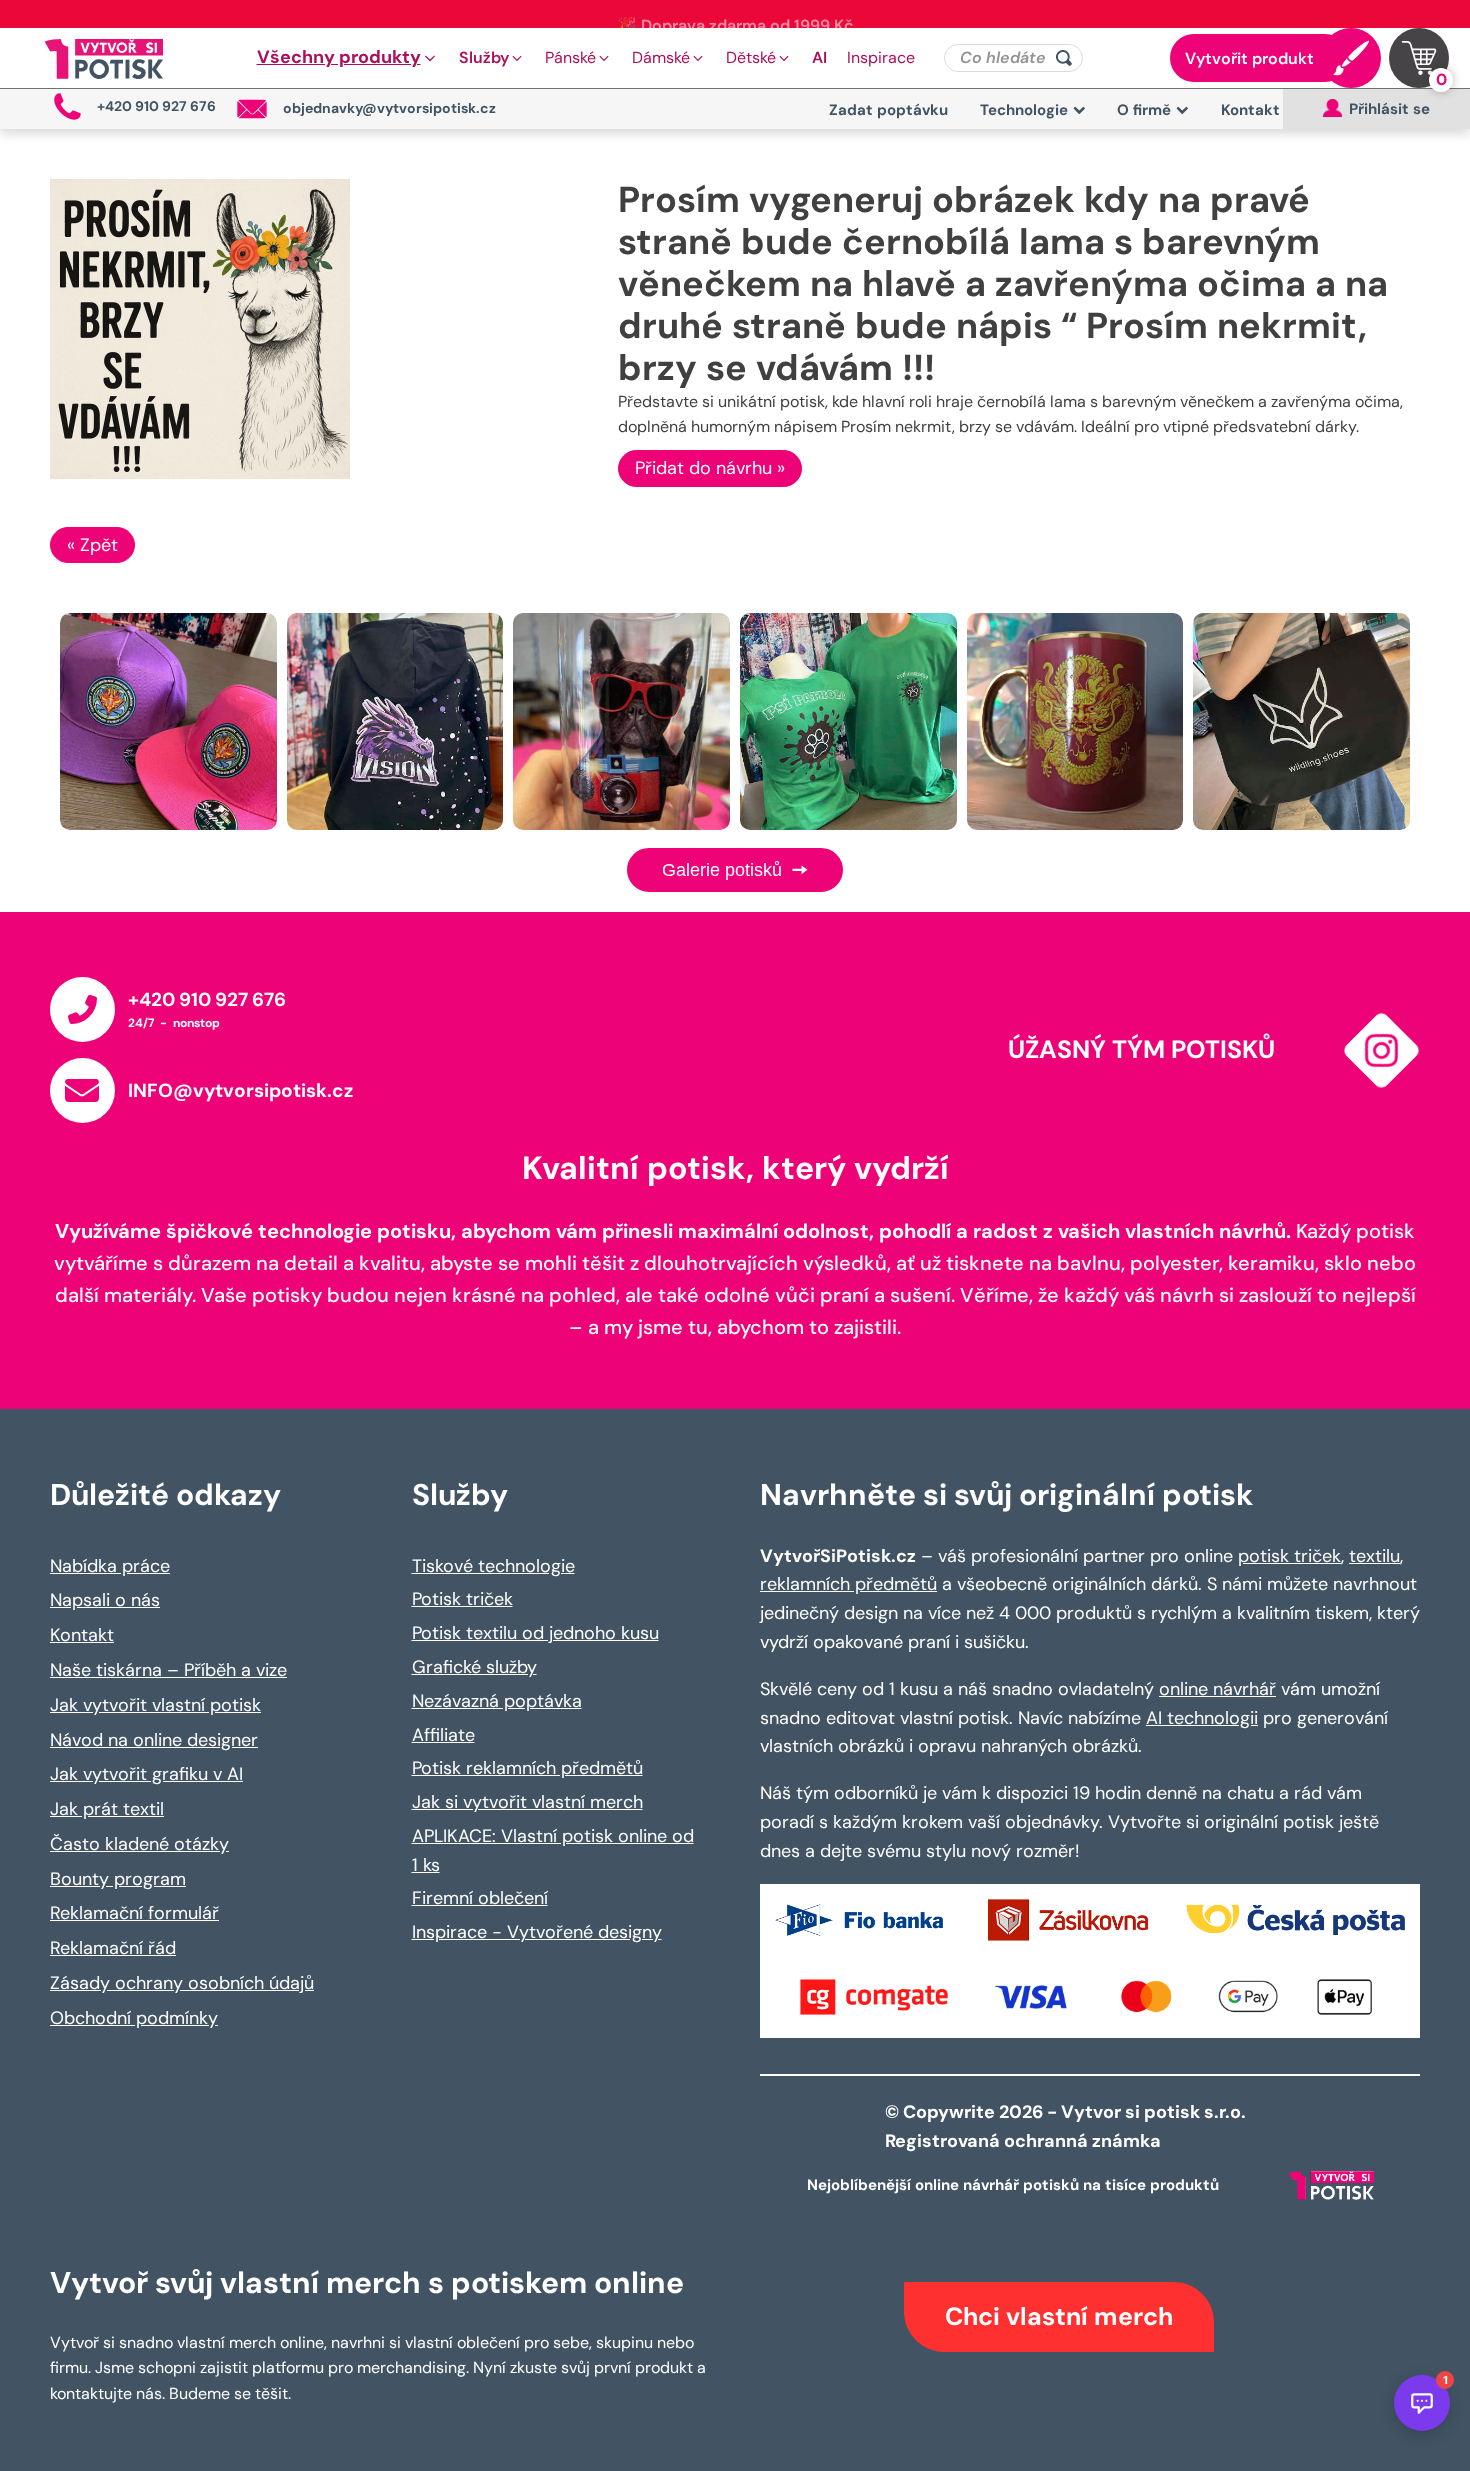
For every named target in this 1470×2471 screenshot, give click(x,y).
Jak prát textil (107, 1809)
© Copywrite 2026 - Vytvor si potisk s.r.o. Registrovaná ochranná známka (1067, 2126)
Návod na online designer (154, 1740)
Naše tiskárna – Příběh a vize (168, 1670)
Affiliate (443, 1735)
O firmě (1144, 110)
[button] (348, 58)
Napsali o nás (105, 1600)
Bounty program (118, 1879)
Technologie (1024, 110)
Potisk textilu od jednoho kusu (535, 1633)
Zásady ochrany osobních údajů (182, 1983)
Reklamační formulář (134, 1913)
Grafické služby (474, 1667)
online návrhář (1217, 1689)
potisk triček (1289, 1556)
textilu (1374, 1556)
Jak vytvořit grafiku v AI (146, 1774)
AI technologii (1202, 1718)
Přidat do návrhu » (710, 468)
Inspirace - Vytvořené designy (537, 1932)
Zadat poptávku (888, 110)
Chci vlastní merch (1059, 2316)
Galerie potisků (724, 870)
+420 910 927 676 (207, 999)
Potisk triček (462, 1599)
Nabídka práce (110, 1566)
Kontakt (1250, 110)
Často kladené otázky (139, 1844)
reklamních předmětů (848, 1584)
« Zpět (92, 545)
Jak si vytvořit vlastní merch (527, 1802)
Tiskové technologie (493, 1566)
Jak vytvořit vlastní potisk (155, 1705)
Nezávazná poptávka (497, 1701)
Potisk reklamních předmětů (527, 1768)
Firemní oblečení (480, 1898)
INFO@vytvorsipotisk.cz (240, 1090)
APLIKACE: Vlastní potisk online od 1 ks (553, 1850)
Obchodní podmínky (134, 2018)
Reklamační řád (113, 1948)
